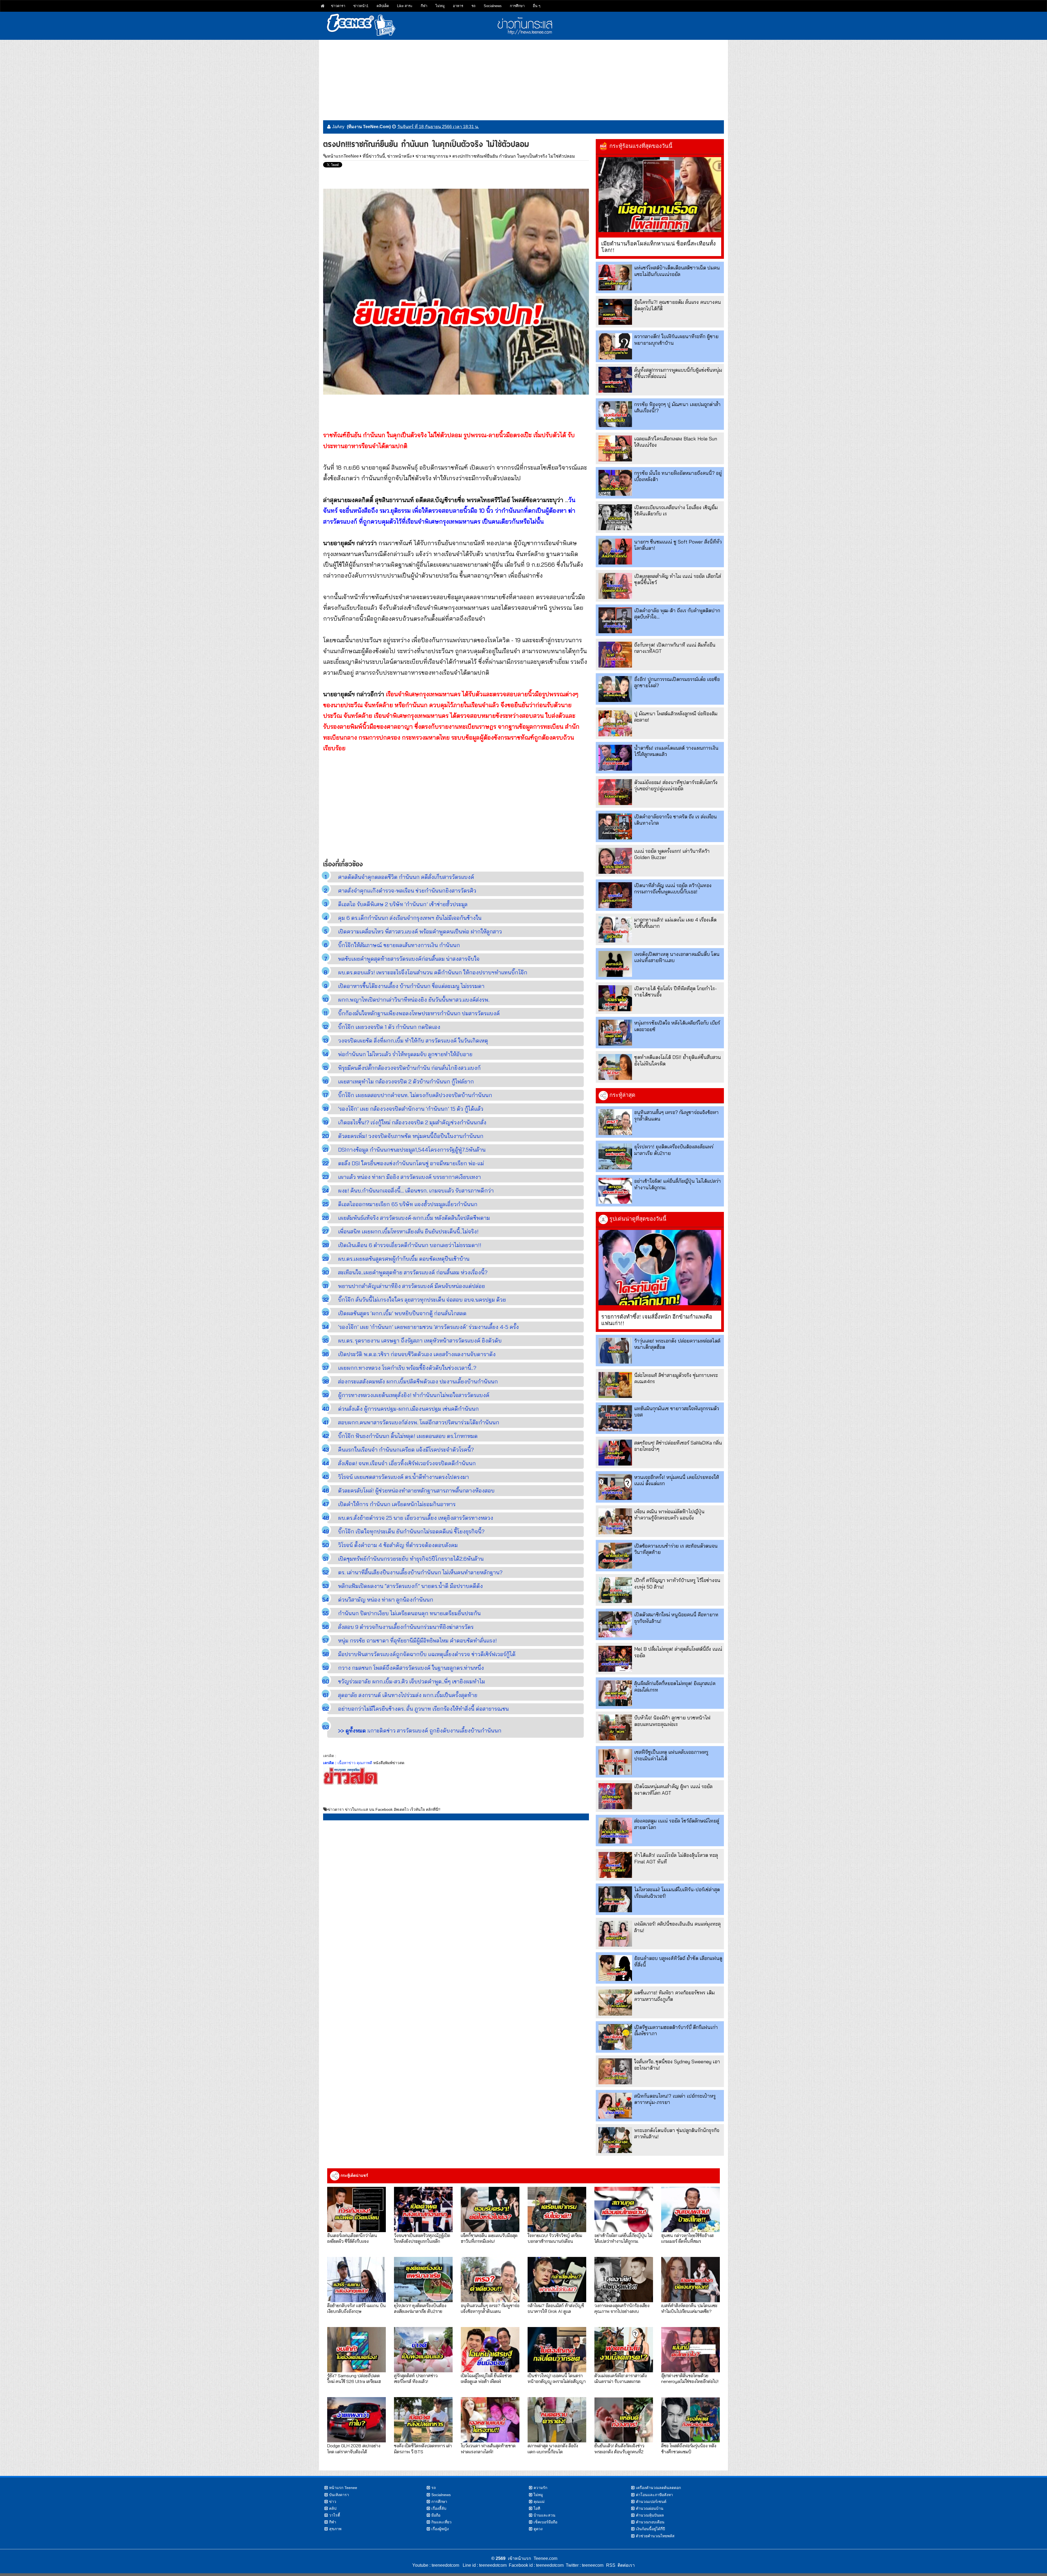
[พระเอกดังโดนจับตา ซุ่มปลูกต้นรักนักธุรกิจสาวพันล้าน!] (615, 2140)
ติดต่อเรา (625, 2565)
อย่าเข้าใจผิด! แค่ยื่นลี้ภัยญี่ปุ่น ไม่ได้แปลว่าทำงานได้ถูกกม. (623, 2238)
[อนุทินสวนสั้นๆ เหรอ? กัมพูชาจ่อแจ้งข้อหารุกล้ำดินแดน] (615, 1122)
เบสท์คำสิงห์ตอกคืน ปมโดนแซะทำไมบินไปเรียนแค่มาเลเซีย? (689, 2308)
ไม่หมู (440, 6)
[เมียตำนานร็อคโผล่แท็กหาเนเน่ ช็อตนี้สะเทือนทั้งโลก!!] (660, 195)
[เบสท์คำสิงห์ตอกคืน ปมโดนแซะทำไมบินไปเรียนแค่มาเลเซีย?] (691, 2280)
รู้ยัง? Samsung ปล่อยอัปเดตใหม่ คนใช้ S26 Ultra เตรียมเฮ (354, 2378)
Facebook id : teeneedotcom (535, 2565)
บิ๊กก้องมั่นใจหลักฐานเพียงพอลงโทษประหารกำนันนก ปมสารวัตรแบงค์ (419, 1013)
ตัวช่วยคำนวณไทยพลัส (655, 2536)
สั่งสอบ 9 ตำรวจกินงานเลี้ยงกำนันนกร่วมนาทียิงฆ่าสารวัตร (406, 1627)
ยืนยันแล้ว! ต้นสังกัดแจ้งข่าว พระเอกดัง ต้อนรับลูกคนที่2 (619, 2448)
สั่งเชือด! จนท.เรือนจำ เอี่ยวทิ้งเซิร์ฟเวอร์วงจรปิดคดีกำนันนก (407, 1463)
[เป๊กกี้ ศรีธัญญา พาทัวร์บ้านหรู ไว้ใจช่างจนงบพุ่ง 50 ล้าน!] (615, 1590)
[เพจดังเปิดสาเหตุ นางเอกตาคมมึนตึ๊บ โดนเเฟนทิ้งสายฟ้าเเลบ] (615, 964)
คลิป (333, 2508)
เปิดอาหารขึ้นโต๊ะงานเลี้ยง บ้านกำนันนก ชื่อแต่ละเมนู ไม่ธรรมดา (411, 986)
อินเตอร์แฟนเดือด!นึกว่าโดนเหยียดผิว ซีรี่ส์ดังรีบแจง (352, 2238)
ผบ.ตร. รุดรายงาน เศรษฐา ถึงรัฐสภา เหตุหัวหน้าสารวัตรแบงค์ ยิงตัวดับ (420, 1340)
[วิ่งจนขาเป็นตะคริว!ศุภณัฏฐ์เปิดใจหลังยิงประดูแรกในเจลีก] (423, 2209)
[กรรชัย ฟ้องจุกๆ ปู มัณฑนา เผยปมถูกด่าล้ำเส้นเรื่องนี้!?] (615, 414)
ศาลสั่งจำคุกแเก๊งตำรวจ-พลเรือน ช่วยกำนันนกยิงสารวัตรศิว (407, 891)
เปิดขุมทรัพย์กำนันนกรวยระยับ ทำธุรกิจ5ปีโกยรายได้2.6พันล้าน (411, 1559)
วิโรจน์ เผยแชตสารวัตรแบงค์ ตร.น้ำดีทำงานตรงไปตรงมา (404, 1477)
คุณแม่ (539, 2502)
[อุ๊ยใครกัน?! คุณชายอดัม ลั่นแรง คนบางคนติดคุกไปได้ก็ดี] (615, 312)
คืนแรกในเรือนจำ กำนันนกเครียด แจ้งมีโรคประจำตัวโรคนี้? (406, 1450)
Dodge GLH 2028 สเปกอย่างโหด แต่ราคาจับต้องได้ (354, 2448)
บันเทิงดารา (339, 2495)
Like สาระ (405, 6)
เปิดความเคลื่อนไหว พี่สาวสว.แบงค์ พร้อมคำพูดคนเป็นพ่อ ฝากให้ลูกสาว (420, 931)
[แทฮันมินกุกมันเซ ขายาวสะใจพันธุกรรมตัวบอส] (615, 1418)
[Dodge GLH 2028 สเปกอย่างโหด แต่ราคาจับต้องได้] (356, 2420)
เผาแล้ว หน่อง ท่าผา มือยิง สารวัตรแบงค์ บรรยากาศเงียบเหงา (410, 1177)
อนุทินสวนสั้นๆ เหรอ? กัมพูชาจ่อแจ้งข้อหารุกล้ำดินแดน (490, 2308)
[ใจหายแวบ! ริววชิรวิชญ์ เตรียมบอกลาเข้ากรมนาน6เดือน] (557, 2209)
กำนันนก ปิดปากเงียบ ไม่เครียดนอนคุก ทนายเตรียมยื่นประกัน (409, 1613)
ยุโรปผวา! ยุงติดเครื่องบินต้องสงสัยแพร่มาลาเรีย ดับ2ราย (420, 2308)
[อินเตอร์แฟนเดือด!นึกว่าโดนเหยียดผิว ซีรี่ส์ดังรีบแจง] (356, 2209)
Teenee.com (545, 2558)
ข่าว (333, 2502)
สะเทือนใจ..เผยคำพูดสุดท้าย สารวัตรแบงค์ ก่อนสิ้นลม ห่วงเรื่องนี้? (413, 1272)
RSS (611, 2565)
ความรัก (540, 2488)
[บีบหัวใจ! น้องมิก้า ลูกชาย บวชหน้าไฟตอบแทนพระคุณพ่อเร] (615, 1727)
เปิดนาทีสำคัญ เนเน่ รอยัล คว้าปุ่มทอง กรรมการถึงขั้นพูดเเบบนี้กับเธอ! (673, 888)
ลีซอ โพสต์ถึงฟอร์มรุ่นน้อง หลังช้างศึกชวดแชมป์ (689, 2448)
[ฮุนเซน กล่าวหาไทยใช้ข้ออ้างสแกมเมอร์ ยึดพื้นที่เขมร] (691, 2209)
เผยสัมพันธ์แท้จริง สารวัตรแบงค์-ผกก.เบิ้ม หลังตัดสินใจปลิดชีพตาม (414, 1218)
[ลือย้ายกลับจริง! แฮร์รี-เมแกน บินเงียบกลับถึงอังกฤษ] (356, 2280)
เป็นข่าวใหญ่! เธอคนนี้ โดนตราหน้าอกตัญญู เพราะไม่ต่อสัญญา (557, 2378)
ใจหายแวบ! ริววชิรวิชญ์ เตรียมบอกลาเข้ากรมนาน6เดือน (555, 2238)
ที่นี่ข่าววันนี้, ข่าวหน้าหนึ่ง (387, 156)
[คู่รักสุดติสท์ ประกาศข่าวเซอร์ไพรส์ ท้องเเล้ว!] (423, 2350)
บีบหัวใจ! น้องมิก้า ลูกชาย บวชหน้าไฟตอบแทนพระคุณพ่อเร (672, 1721)
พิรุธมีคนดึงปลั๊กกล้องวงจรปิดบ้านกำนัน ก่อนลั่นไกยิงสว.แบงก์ (409, 1068)
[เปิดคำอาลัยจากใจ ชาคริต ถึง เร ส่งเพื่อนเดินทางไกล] (615, 826)
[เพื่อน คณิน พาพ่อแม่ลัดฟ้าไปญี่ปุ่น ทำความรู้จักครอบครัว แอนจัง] (615, 1521)
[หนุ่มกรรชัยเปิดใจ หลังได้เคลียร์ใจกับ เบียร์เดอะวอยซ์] (615, 1033)
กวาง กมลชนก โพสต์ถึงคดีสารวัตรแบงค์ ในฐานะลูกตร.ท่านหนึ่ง (411, 1668)
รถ (473, 6)
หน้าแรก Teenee (343, 2488)
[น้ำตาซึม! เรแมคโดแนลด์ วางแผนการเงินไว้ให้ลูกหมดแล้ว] (615, 758)
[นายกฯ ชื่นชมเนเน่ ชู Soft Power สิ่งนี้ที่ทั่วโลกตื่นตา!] (615, 552)
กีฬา (424, 6)
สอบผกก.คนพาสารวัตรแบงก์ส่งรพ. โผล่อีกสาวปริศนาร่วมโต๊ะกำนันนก (419, 1422)
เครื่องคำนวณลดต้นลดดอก (658, 2488)
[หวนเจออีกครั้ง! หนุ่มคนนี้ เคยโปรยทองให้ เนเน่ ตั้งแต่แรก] (615, 1487)
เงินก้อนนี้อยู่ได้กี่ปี (650, 2529)
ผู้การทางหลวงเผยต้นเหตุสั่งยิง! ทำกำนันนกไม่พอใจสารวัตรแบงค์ (414, 1395)
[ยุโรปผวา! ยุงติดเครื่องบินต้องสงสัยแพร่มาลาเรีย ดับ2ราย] (615, 1156)
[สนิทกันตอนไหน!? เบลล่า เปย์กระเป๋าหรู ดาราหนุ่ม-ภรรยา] (615, 2106)
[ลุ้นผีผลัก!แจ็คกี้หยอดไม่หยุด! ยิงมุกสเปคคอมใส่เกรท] (615, 1693)
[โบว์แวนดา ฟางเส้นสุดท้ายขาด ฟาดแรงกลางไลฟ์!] (490, 2420)
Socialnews (493, 6)
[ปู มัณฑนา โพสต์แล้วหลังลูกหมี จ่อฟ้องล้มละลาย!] (615, 723)
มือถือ (436, 2515)
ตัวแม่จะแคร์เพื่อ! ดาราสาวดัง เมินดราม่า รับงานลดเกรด (621, 2378)
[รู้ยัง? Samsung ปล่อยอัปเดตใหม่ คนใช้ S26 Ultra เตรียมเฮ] (356, 2350)
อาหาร (458, 6)
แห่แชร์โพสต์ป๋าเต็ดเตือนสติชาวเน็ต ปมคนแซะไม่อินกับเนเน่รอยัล (677, 271)
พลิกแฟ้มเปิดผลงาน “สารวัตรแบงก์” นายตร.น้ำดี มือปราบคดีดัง (410, 1586)
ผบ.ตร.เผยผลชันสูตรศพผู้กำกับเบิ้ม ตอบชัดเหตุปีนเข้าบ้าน (404, 1259)
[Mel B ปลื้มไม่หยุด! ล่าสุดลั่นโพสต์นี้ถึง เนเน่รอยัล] (615, 1659)
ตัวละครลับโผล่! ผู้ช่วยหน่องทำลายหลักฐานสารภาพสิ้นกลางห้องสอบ (416, 1490)
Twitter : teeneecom (583, 2565)
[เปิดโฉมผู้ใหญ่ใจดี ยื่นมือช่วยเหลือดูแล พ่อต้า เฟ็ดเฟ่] (490, 2350)
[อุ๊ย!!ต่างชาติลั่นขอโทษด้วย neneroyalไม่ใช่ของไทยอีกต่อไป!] (691, 2350)
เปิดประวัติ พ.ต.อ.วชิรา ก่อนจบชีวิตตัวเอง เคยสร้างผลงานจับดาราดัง (417, 1354)
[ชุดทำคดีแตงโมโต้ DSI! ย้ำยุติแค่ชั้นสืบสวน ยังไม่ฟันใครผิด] (615, 1067)
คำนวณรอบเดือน (650, 2522)
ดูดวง (538, 2529)
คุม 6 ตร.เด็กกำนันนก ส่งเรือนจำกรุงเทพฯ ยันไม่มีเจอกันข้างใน (410, 918)
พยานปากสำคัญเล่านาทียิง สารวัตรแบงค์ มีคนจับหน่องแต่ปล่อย (412, 1286)
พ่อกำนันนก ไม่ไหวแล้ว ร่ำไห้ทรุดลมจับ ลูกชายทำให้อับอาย (405, 1054)
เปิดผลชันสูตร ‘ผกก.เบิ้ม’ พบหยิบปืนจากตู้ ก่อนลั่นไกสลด (402, 1313)
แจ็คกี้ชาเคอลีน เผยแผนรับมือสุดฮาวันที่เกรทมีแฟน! (489, 2238)
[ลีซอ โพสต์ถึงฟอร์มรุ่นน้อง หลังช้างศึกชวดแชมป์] (691, 2420)
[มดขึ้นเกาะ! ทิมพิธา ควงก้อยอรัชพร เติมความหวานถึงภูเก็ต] (615, 2002)
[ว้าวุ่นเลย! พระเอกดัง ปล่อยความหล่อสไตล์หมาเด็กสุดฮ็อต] (615, 1351)
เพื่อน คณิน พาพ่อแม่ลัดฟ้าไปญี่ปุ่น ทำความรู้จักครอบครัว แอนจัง (669, 1515)
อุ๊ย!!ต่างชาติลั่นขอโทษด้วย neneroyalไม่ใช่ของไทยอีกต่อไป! (690, 2378)
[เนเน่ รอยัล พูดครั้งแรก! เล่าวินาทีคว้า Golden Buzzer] (615, 861)
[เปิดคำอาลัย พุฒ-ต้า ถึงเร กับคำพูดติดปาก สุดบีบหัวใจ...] (615, 620)
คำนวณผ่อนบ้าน (650, 2508)
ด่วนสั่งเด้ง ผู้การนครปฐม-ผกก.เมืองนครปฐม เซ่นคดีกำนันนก (408, 1409)
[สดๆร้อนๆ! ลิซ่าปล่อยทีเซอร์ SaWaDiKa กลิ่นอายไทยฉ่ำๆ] (615, 1453)
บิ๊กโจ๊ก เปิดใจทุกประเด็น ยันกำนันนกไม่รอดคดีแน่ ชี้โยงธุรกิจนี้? (411, 1531)
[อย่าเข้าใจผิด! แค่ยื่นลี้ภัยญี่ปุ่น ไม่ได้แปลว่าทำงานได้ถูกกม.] (615, 1191)
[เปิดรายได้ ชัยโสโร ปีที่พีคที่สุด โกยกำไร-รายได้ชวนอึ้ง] (615, 998)
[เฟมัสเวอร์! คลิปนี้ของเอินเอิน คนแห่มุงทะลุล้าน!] (615, 1934)
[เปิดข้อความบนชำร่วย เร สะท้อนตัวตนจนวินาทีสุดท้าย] (615, 1556)
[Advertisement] (523, 78)
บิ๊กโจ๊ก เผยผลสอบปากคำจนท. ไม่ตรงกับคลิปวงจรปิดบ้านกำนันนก (415, 1095)
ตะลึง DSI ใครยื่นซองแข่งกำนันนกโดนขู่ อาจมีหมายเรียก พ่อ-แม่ (411, 1163)
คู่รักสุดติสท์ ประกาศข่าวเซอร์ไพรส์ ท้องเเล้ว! (416, 2378)
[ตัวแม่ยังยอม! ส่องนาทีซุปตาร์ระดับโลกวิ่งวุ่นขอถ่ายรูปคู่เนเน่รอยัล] (615, 792)
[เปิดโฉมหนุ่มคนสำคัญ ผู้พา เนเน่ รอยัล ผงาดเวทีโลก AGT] (615, 1796)
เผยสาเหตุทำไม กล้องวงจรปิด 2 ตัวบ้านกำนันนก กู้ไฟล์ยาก (406, 1081)
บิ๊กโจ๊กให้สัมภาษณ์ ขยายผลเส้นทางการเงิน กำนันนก (399, 945)
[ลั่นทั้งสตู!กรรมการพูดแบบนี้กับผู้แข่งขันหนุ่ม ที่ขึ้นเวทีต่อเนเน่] (615, 380)
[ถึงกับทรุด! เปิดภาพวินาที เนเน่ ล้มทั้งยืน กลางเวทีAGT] (615, 655)
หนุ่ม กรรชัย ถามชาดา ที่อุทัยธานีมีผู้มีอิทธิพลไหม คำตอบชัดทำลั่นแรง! (417, 1640)
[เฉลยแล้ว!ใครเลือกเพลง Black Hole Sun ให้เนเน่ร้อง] (615, 448)
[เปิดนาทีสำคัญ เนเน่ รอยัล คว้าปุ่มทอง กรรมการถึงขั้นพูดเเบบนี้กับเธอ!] (615, 895)
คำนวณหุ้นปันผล (650, 2515)
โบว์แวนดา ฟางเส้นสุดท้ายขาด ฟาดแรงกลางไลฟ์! (488, 2448)
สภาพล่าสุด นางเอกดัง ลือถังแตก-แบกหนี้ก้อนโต (553, 2448)
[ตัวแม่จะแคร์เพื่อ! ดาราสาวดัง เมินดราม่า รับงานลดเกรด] (624, 2350)
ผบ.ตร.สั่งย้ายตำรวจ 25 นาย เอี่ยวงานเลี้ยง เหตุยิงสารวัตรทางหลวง (416, 1518)
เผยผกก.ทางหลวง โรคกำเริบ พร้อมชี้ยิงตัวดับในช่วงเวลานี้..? (407, 1368)
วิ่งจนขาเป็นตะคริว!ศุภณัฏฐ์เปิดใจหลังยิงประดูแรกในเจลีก (422, 2238)
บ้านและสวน (544, 2515)
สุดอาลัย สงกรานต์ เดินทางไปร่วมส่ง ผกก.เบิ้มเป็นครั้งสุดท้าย (408, 1695)
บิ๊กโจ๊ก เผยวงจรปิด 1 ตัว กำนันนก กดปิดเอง (389, 1027)
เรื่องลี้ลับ (439, 2508)
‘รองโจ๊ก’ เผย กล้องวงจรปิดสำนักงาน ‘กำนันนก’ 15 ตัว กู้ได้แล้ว (411, 1109)
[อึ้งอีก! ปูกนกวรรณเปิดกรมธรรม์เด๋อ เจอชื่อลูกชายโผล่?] (615, 689)
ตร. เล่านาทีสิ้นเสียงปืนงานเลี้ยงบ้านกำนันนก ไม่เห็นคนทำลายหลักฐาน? (420, 1572)
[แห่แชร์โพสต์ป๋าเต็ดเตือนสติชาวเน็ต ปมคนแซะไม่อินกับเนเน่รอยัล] (615, 277)
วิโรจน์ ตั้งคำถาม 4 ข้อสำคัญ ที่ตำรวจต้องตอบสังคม (398, 1545)
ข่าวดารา (338, 6)
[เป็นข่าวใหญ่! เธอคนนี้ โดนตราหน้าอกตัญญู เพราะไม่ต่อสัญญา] (557, 2350)
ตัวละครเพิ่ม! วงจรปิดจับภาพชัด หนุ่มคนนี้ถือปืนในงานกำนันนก (411, 1136)
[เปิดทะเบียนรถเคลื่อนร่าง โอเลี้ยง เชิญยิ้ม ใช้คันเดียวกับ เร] (615, 517)
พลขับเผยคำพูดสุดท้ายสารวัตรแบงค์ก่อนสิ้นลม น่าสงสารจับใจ (409, 959)
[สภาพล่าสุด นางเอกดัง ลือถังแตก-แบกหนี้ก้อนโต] (557, 2420)
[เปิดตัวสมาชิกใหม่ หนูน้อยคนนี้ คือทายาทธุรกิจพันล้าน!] (615, 1624)
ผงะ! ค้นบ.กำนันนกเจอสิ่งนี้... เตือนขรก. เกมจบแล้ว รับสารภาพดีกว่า (416, 1191)
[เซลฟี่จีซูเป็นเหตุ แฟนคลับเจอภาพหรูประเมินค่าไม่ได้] (615, 1762)
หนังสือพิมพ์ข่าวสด (389, 1763)
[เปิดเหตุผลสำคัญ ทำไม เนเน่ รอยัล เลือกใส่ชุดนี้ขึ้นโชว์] (615, 586)
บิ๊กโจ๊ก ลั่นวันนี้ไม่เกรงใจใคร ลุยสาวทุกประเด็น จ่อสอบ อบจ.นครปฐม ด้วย (422, 1300)
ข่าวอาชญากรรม (432, 156)
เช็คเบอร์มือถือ (545, 2522)
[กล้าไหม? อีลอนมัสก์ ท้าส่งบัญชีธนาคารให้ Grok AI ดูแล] (557, 2280)
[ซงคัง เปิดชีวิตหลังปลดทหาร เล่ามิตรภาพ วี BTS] (423, 2420)
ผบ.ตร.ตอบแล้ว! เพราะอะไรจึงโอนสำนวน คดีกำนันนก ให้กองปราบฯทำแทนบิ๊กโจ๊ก (433, 972)
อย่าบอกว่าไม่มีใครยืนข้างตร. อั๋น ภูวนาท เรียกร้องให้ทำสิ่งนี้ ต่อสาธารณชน (423, 1709)
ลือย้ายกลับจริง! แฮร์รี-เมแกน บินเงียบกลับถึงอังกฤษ (356, 2308)
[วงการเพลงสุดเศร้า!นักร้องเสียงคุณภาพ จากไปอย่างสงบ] (624, 2280)
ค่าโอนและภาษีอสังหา (654, 2495)
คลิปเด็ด (383, 6)
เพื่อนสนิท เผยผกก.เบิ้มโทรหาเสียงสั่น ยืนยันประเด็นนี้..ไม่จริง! (408, 1231)
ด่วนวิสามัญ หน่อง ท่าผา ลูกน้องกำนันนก (386, 1600)
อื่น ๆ (537, 6)
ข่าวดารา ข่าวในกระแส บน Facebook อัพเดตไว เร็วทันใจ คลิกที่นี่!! (384, 1809)
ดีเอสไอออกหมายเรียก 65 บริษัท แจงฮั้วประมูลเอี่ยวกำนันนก (408, 1204)
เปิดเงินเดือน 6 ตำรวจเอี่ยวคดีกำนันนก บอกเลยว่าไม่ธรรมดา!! (410, 1245)
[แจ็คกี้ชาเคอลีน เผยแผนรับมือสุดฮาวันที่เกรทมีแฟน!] (490, 2209)
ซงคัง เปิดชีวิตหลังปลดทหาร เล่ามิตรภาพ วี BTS (423, 2448)
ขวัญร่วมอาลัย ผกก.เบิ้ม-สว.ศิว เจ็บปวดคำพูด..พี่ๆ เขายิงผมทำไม (412, 1681)
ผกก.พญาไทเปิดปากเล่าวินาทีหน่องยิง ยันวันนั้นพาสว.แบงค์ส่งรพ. (414, 1000)
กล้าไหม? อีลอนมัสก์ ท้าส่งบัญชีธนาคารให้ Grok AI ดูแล (556, 2308)
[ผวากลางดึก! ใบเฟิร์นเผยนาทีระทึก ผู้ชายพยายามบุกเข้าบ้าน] (615, 346)
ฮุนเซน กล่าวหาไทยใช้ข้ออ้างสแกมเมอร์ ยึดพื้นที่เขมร (687, 2238)
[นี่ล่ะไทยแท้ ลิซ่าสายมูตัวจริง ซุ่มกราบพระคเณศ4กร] (615, 1385)
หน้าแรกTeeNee (343, 156)
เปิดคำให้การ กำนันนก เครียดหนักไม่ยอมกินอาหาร (397, 1504)
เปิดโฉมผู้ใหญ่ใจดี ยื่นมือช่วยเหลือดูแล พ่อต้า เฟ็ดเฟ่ (486, 2378)
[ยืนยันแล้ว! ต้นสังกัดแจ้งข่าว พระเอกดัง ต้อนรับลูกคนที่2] (624, 2420)
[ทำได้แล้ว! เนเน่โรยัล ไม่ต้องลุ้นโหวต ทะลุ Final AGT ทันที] (615, 1865)
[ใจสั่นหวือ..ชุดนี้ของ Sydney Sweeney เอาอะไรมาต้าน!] (615, 2071)
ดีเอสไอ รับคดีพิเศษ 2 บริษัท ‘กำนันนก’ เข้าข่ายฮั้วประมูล (403, 904)
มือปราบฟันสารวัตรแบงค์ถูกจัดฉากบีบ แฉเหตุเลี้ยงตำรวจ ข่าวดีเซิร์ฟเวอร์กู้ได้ (427, 1654)
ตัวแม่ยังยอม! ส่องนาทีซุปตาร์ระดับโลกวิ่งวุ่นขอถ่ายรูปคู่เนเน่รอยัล (676, 785)
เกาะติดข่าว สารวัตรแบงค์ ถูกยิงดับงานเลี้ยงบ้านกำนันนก (420, 1730)
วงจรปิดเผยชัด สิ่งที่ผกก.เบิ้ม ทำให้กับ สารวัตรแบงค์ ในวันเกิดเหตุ (413, 1041)
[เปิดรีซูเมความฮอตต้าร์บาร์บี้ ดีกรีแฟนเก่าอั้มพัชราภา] (615, 2037)
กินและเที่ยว (441, 2522)
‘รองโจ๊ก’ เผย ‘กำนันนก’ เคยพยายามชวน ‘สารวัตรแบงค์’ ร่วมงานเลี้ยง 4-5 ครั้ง (428, 1327)
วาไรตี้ (335, 2515)
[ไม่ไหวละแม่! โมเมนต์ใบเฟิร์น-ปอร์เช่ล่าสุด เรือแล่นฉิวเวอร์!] (615, 1899)
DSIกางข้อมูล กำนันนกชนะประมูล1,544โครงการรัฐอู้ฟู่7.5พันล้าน (412, 1150)
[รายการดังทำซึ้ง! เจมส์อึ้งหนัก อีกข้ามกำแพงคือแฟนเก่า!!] (660, 1268)
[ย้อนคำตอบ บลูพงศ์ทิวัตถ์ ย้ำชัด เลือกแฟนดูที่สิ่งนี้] (615, 1968)
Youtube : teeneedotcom (436, 2565)
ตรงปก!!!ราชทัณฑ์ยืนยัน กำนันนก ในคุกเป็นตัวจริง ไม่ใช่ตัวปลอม (514, 156)
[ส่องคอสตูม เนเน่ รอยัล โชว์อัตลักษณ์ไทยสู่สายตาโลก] (615, 1831)
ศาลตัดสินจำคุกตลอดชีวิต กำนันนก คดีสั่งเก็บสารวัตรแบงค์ (406, 877)
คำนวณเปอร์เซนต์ (651, 2502)
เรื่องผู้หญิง (440, 2529)
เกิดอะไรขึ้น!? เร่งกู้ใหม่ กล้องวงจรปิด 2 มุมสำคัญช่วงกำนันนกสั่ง (412, 1122)
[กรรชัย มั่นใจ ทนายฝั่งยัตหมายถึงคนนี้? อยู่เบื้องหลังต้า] (615, 483)
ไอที (537, 2508)
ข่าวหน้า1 (361, 6)
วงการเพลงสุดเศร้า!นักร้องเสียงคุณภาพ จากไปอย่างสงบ (622, 2308)
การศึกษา (517, 6)
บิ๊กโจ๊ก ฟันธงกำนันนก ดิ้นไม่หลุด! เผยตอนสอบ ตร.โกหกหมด (408, 1436)
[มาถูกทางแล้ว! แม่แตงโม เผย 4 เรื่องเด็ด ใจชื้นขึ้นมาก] (615, 930)
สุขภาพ (335, 2529)
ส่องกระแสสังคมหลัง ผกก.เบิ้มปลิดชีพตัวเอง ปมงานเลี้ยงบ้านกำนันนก (418, 1381)
